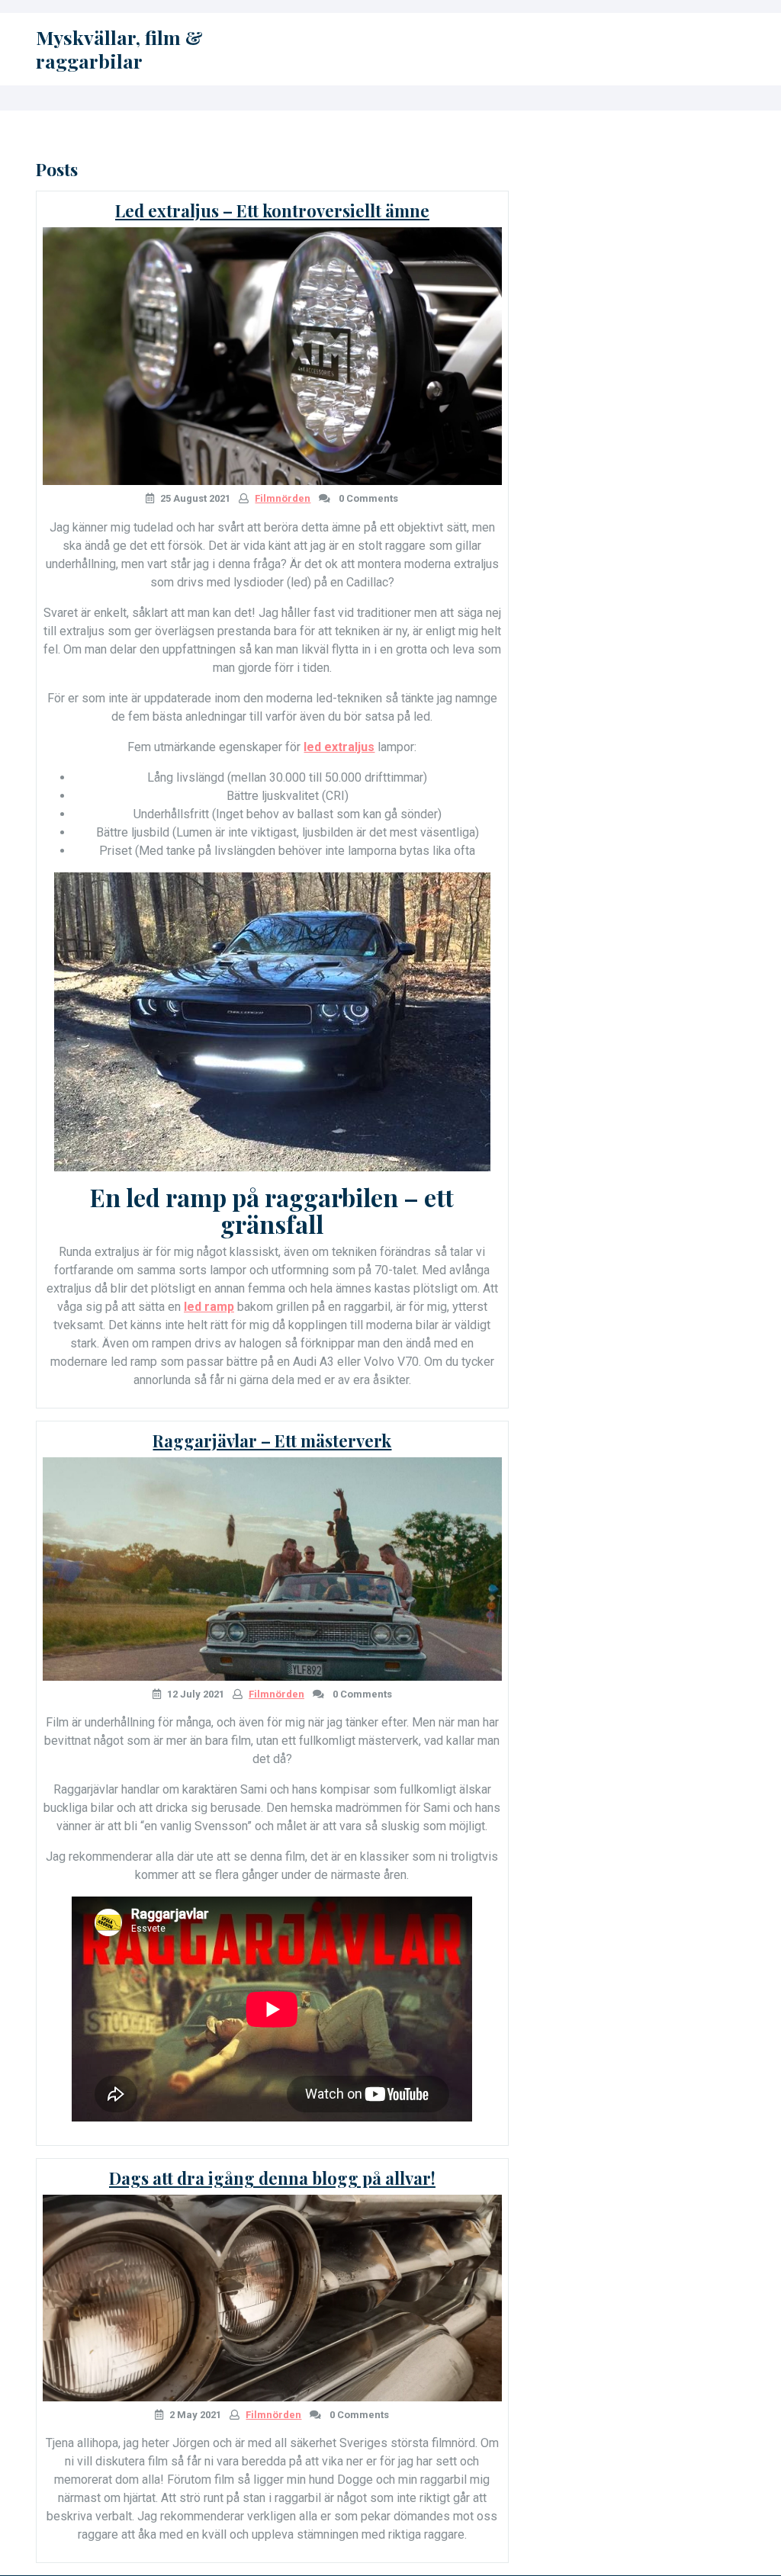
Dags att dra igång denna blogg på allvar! (272, 2178)
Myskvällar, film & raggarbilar (119, 49)
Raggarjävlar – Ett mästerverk (272, 1441)
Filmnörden (283, 498)
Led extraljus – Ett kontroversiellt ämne (272, 210)
